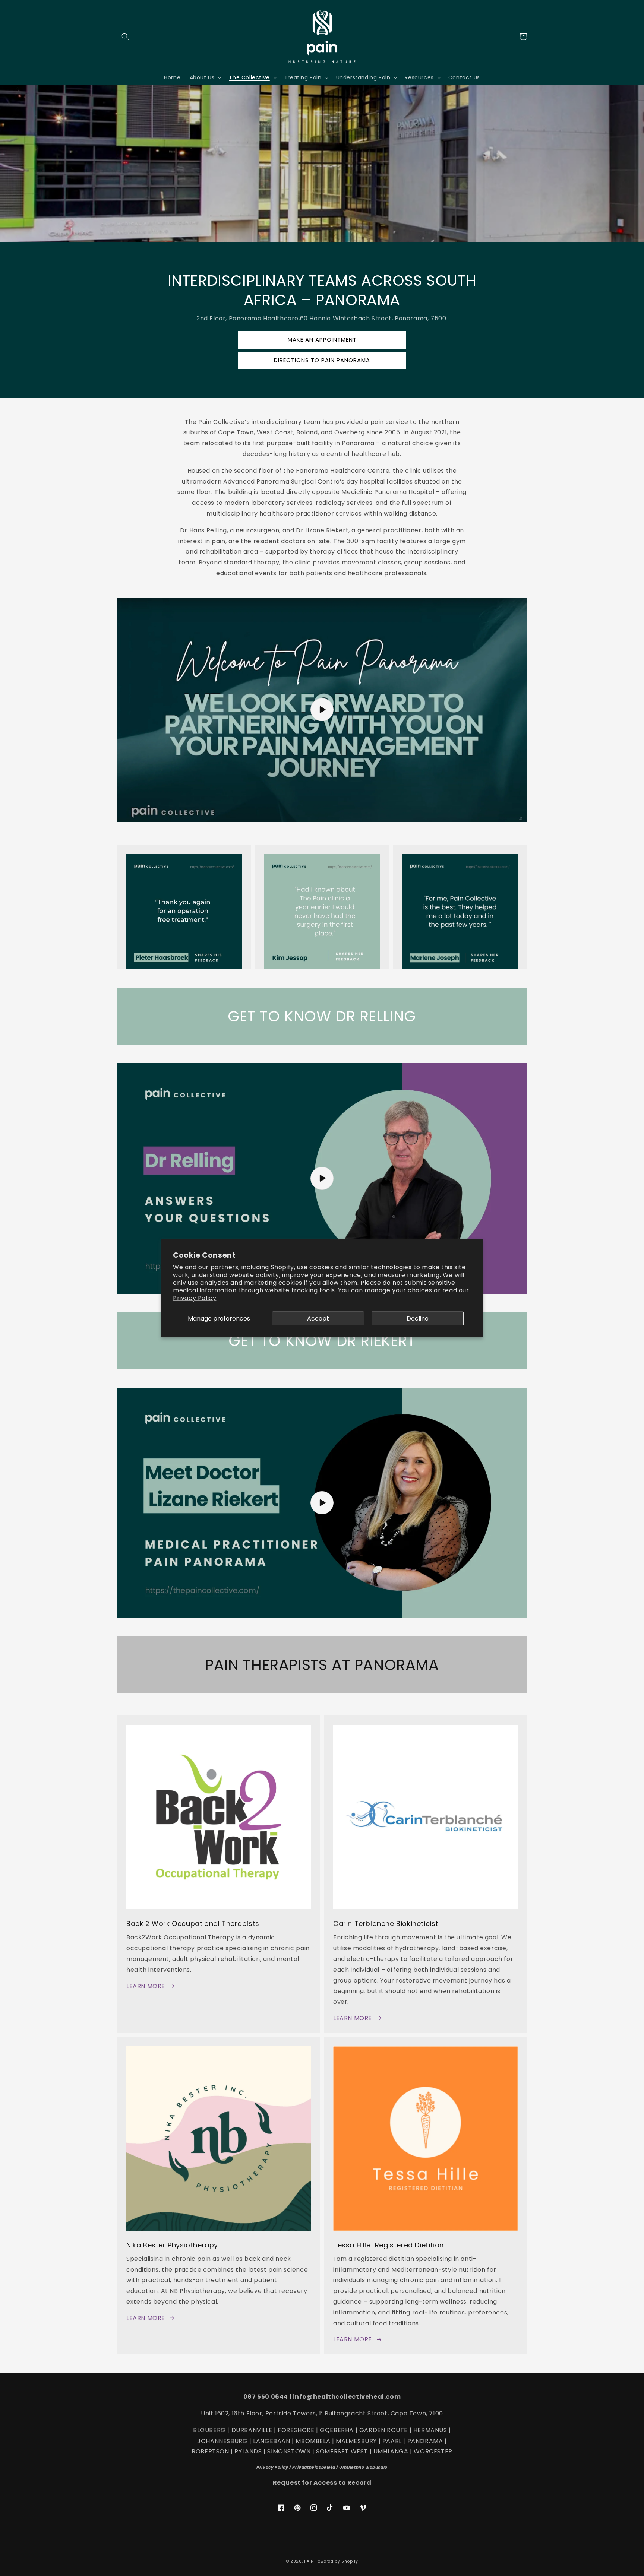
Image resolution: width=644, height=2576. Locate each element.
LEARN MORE (146, 1986)
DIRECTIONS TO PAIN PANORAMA (322, 360)
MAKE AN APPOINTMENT (322, 340)
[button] (125, 37)
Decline (418, 1319)
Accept (318, 1319)
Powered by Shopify (337, 2561)
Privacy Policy (195, 1298)
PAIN (309, 2561)
